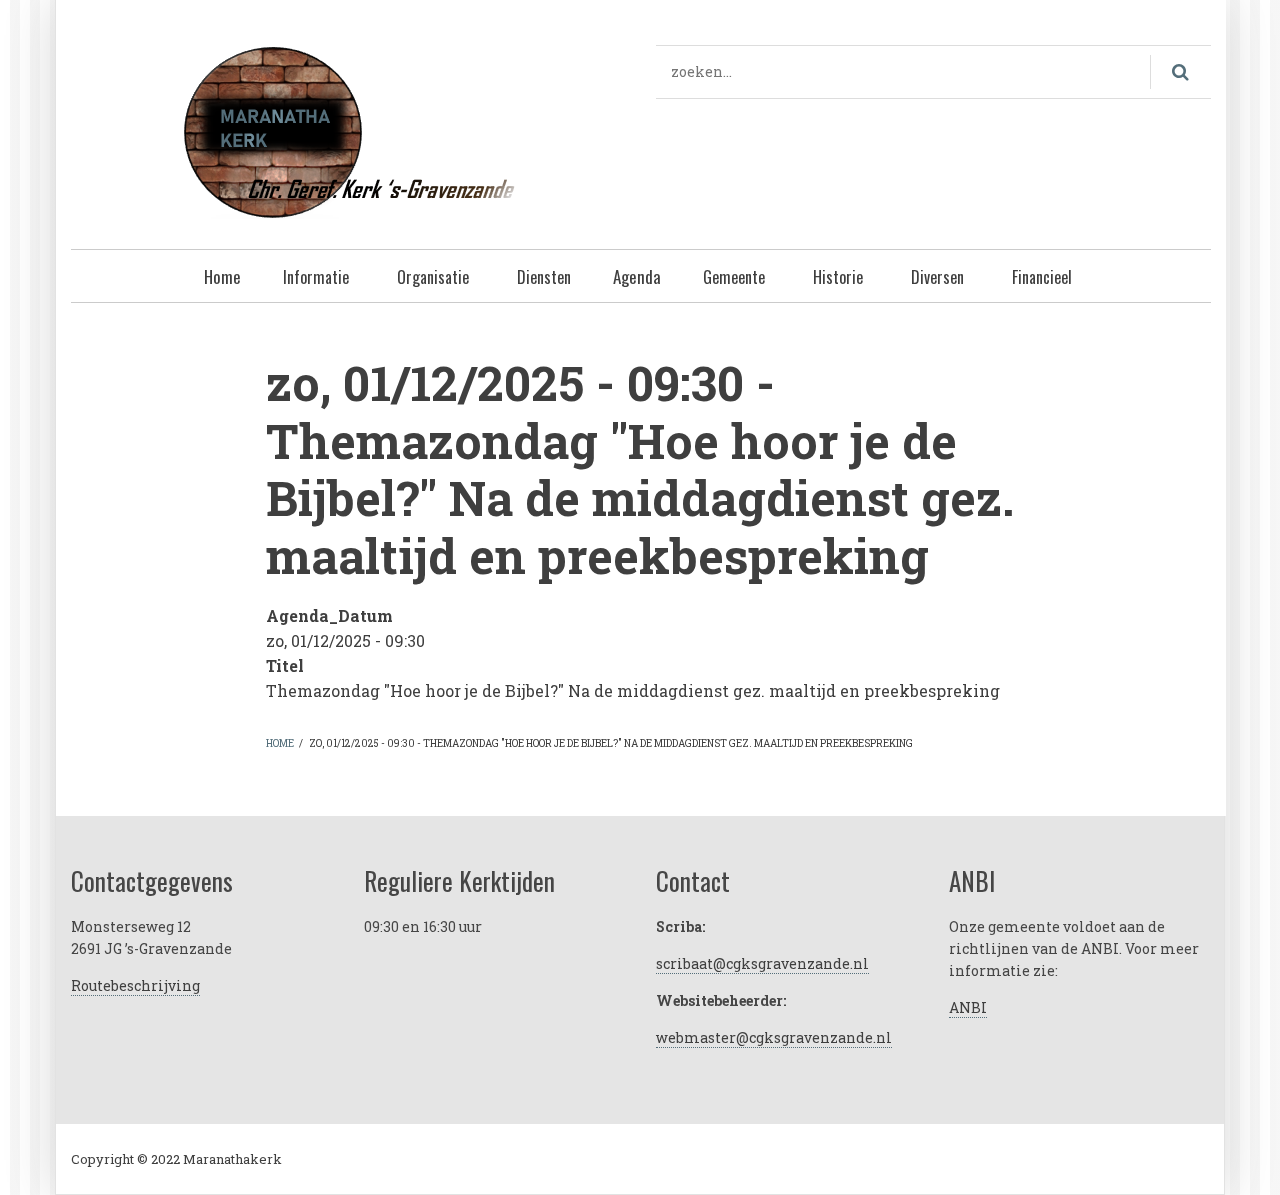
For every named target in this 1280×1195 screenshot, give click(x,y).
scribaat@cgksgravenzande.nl (762, 963)
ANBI (968, 1007)
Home (222, 276)
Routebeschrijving (135, 985)
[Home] (348, 129)
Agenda (637, 276)
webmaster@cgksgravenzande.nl (774, 1037)
